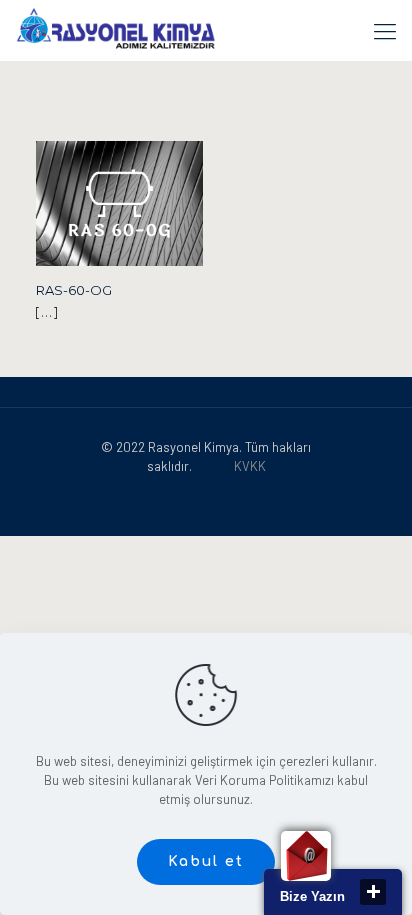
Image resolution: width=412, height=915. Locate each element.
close (373, 892)
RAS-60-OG (74, 290)
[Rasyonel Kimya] (115, 30)
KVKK (250, 466)
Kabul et (206, 861)
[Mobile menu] (385, 30)
